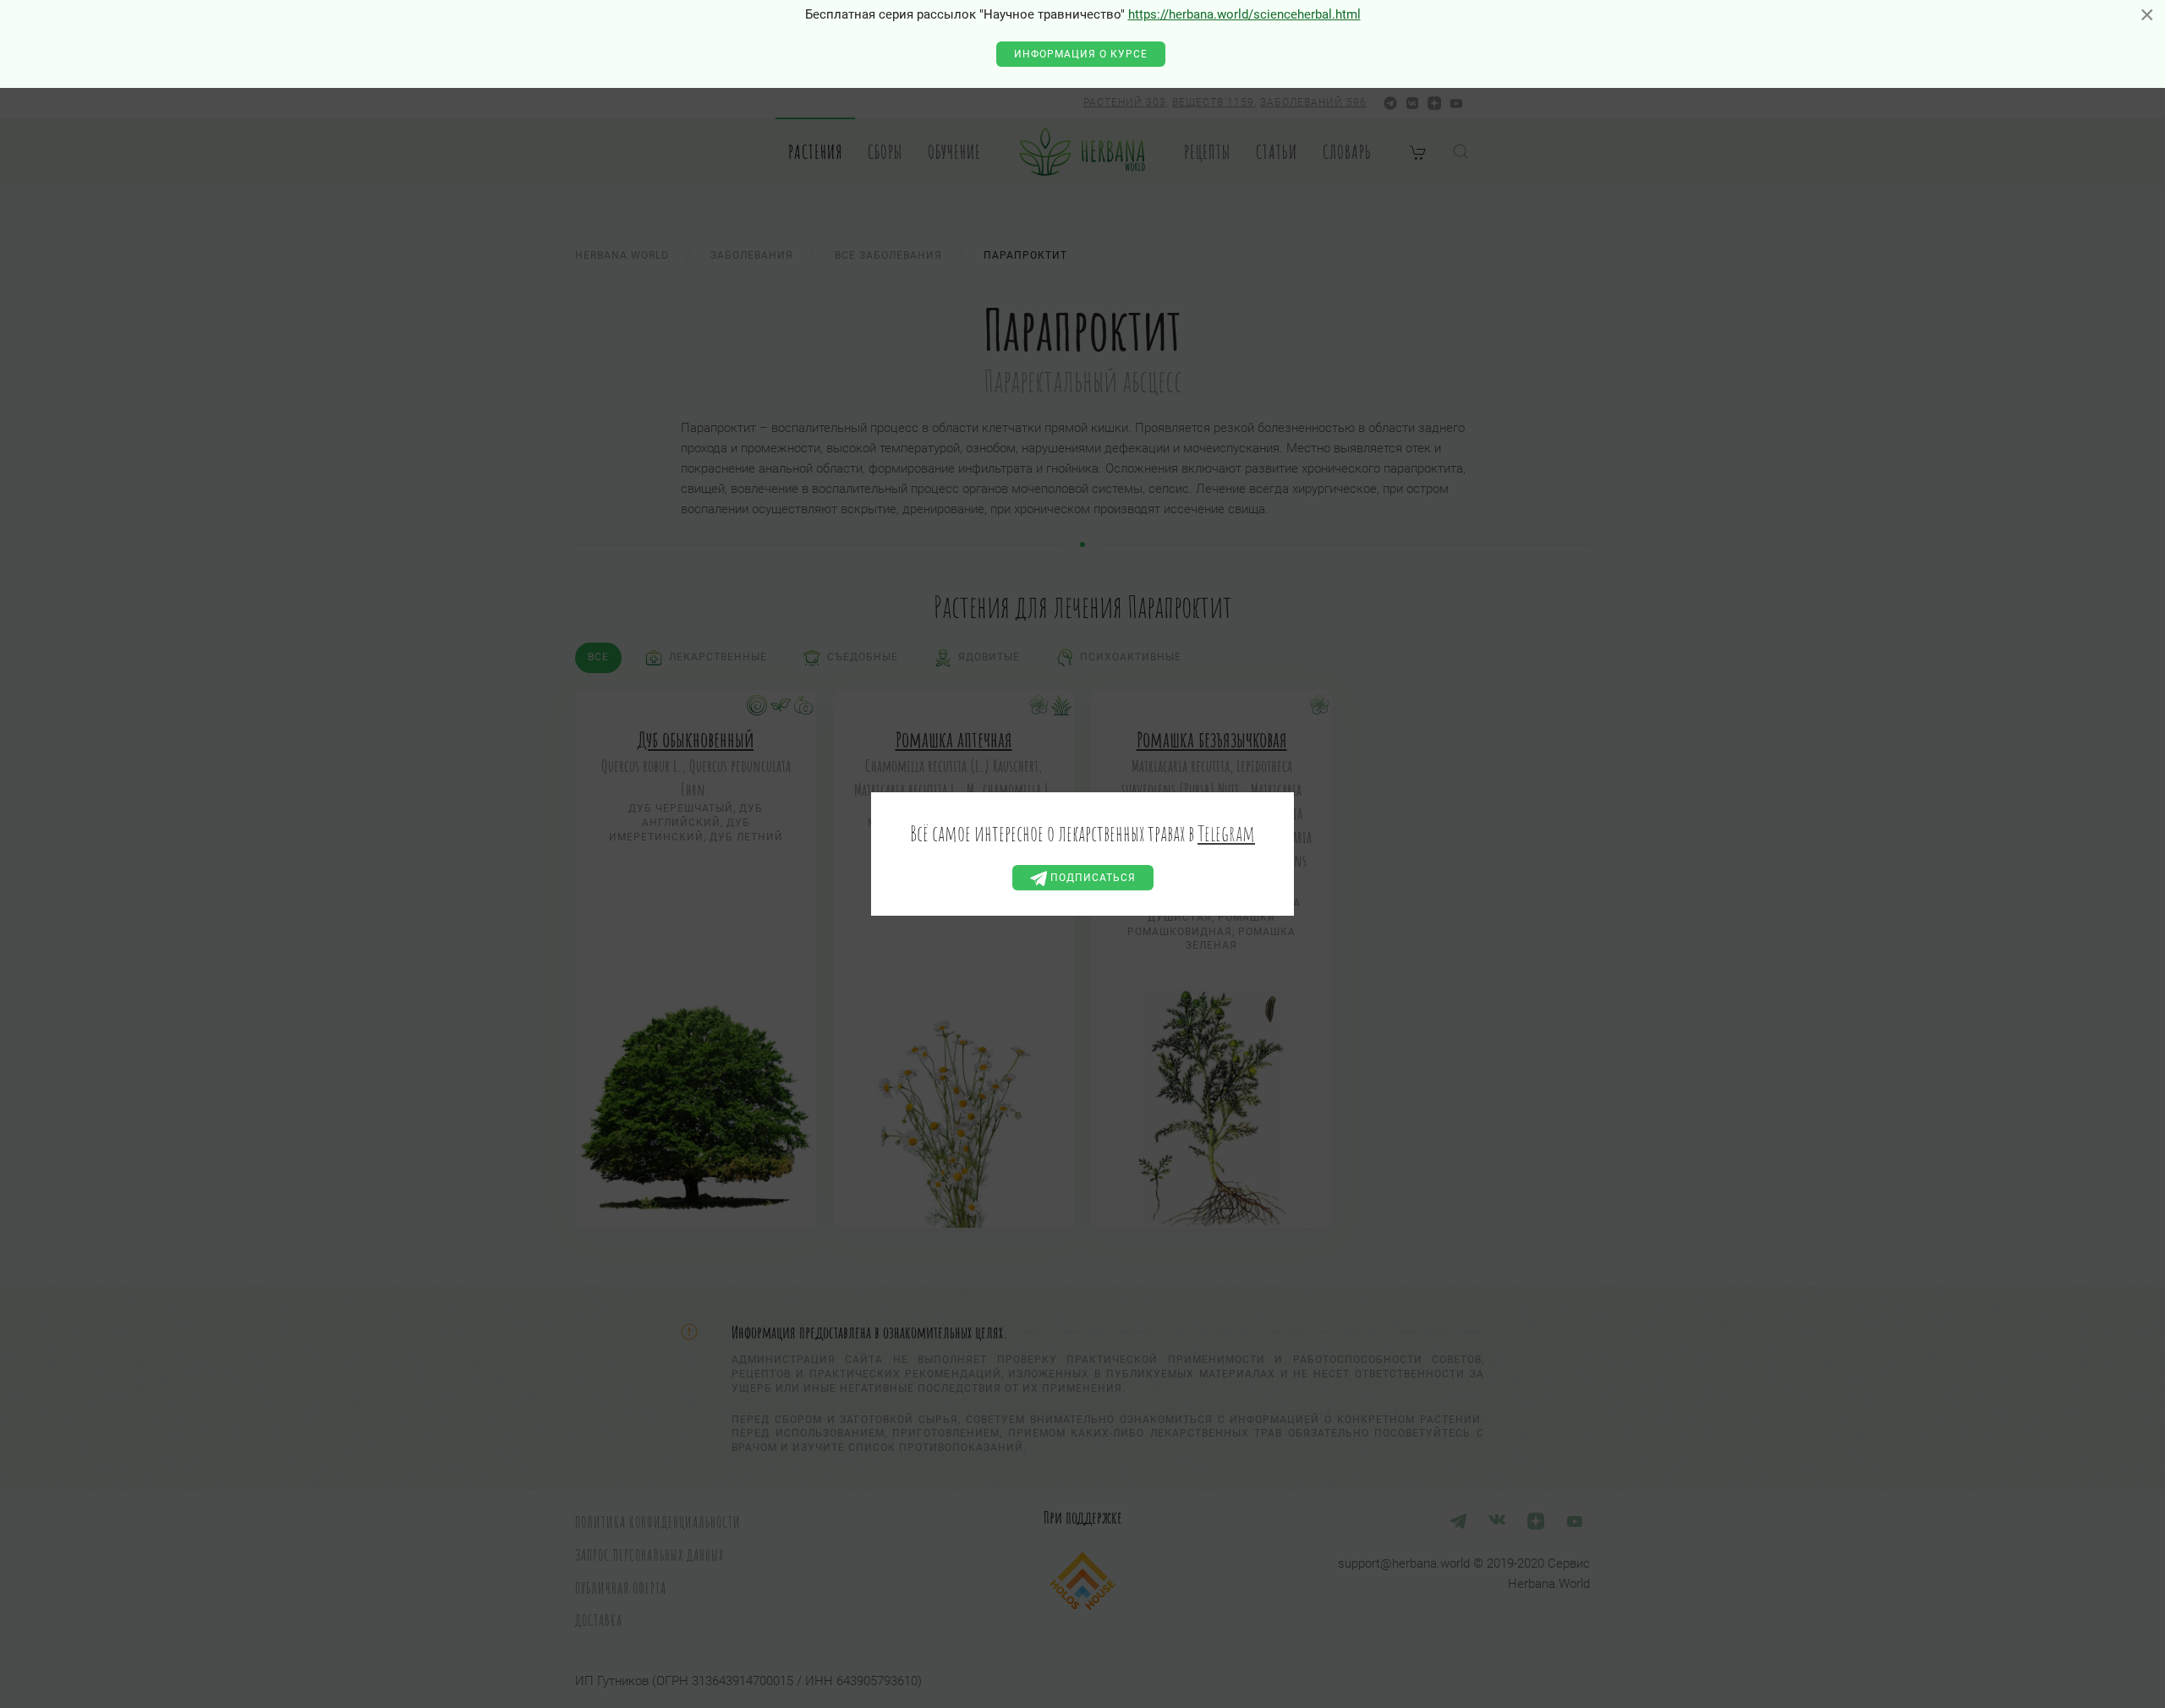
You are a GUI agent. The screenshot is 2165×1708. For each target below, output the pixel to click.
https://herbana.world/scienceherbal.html (1244, 14)
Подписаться (1091, 878)
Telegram (1226, 833)
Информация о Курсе (1081, 54)
